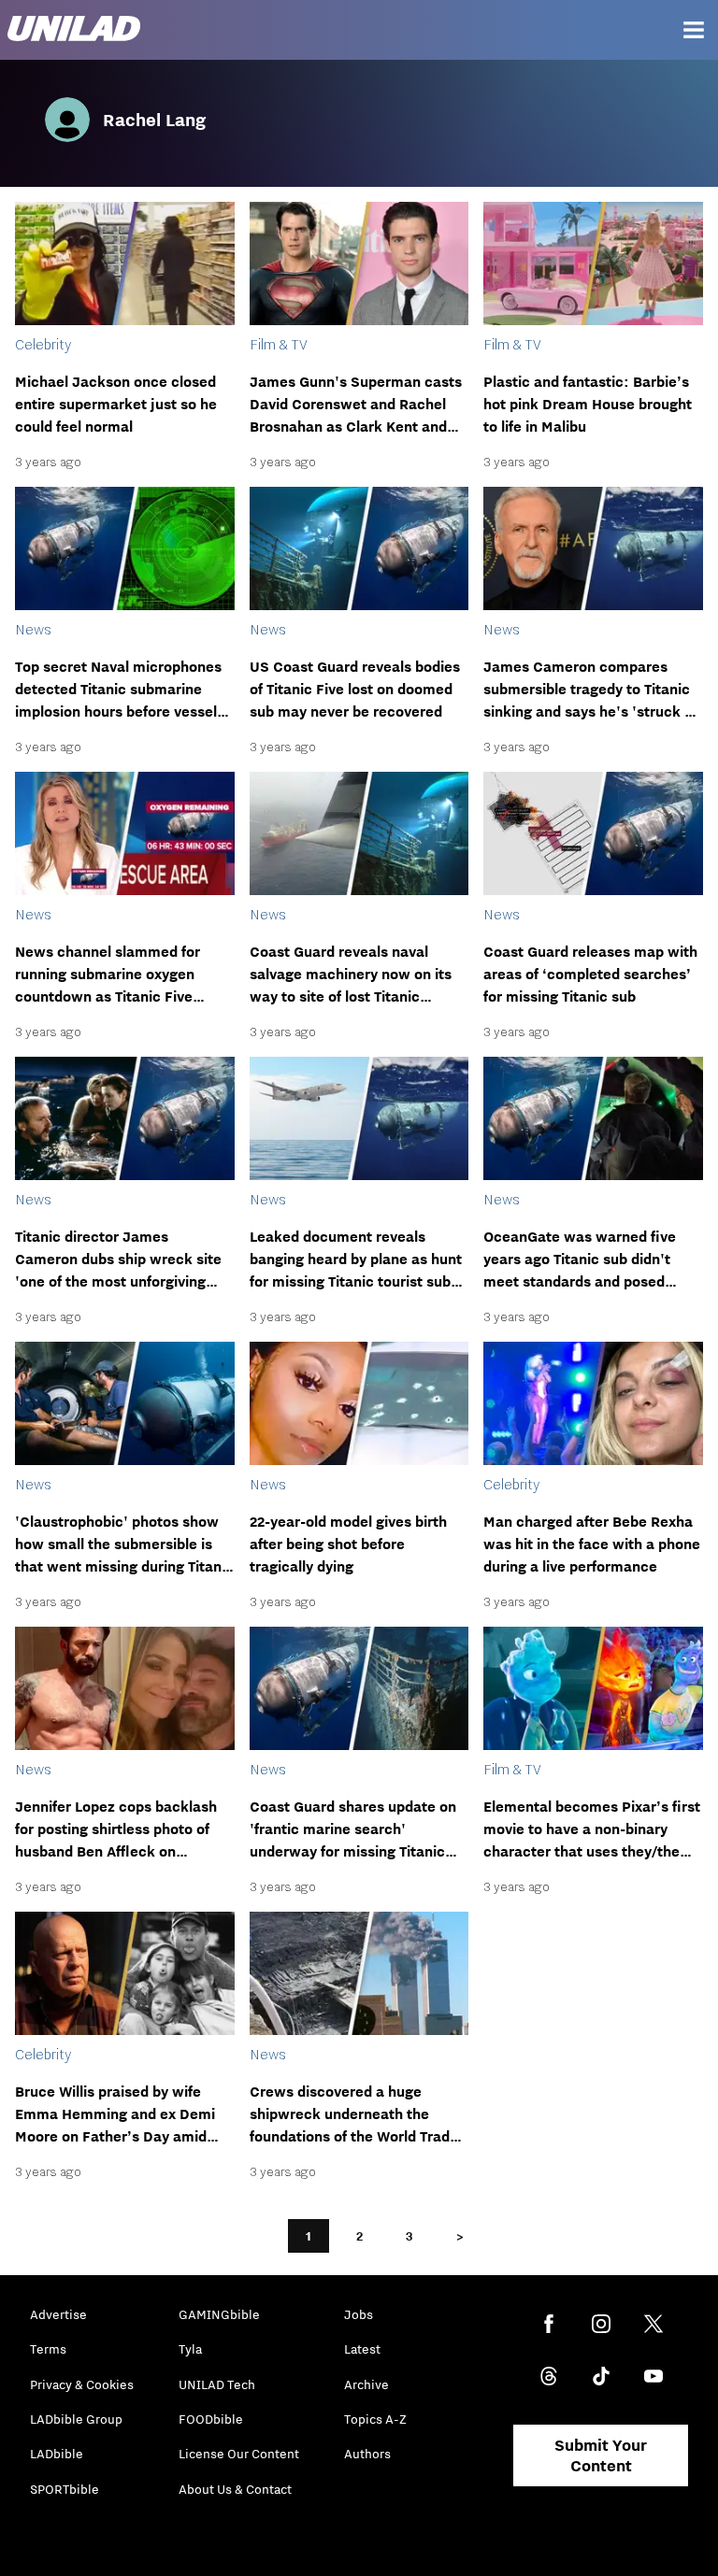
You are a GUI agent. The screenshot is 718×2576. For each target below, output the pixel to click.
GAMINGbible (219, 2314)
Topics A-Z (375, 2419)
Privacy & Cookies (82, 2384)
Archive (366, 2384)
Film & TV (279, 344)
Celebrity (43, 344)
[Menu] (694, 30)
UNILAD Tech (217, 2384)
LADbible (57, 2454)
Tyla (190, 2349)
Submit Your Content (601, 2455)
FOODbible (211, 2419)
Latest (362, 2349)
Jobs (359, 2314)
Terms (48, 2349)
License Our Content (239, 2454)
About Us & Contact (235, 2489)
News (33, 629)
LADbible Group (76, 2419)
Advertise (58, 2314)
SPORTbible (65, 2489)
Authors (367, 2454)
